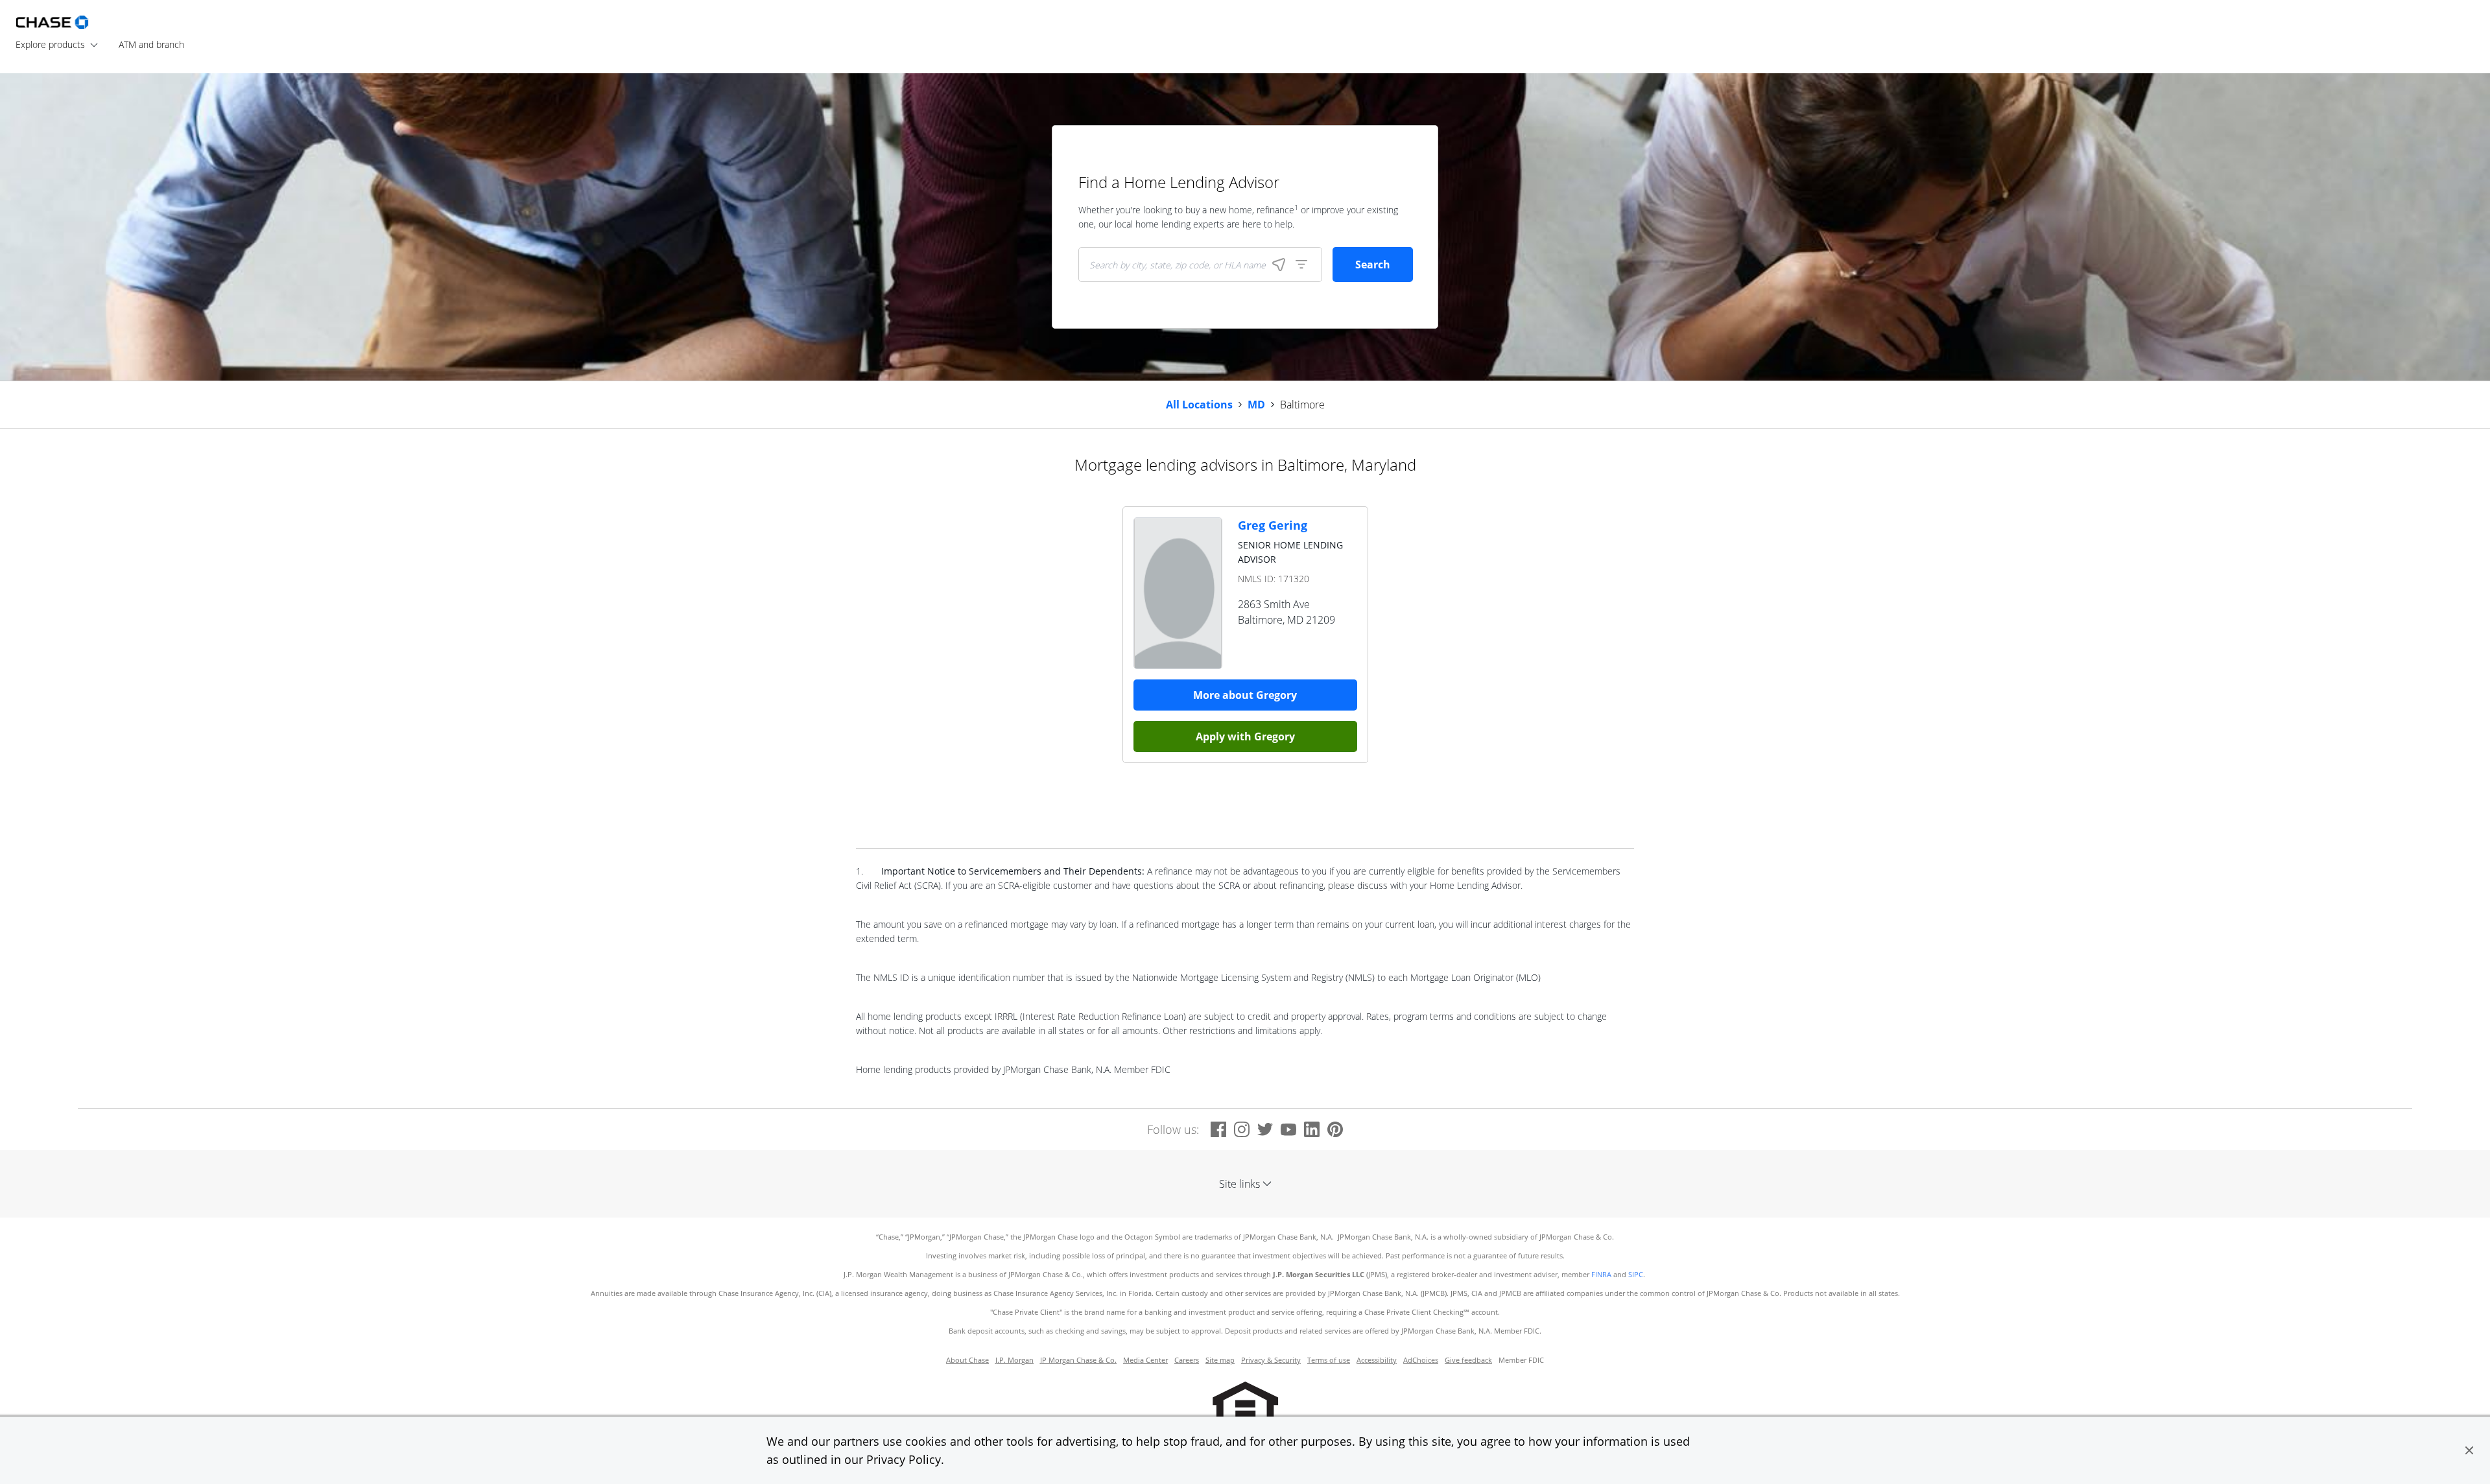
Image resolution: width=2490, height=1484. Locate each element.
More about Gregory (1245, 695)
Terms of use (1329, 1360)
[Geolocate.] (1279, 265)
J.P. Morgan (1014, 1360)
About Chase (967, 1360)
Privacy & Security (1271, 1360)
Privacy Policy (904, 1459)
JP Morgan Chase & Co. (1078, 1360)
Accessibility (1377, 1360)
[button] (2469, 1450)
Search (1373, 265)
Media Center (1145, 1360)
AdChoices (1421, 1360)
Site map (1220, 1360)
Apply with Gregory (1245, 736)
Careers (1187, 1360)
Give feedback (1468, 1360)
